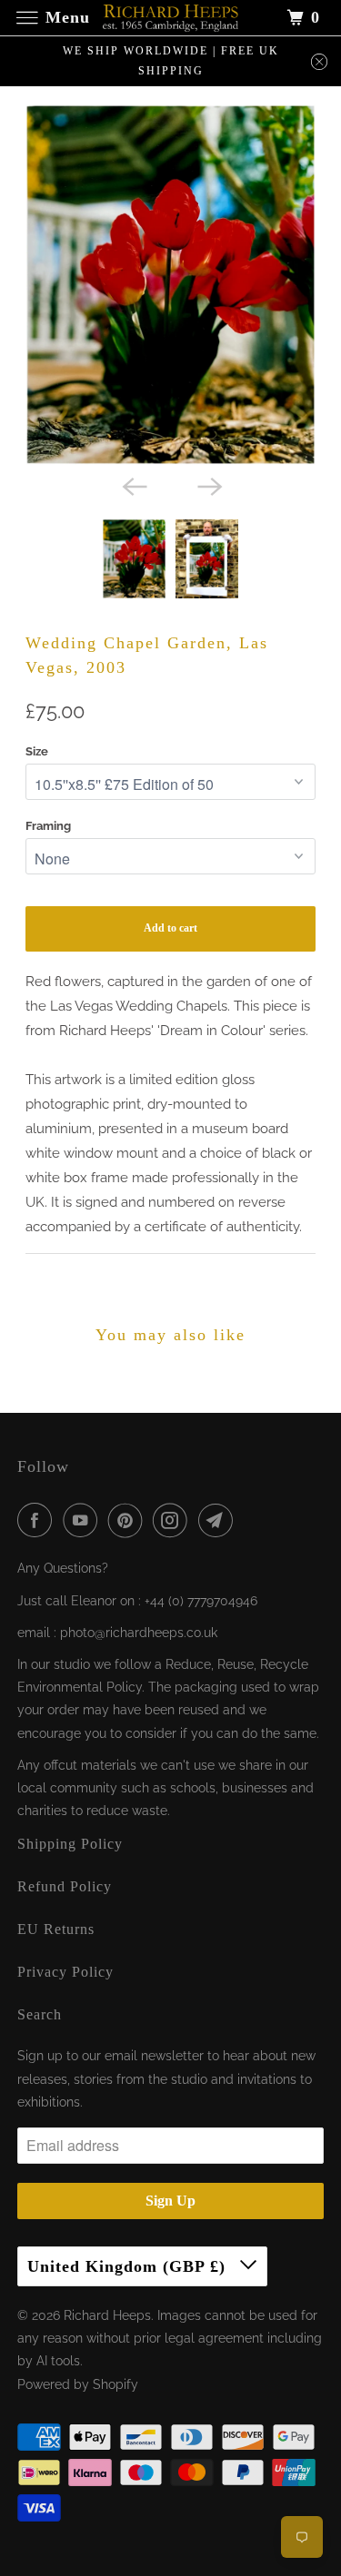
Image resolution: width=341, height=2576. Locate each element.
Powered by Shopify (78, 2384)
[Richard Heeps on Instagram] (174, 1520)
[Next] (208, 485)
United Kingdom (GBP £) (129, 2266)
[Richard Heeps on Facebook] (38, 1520)
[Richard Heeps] (171, 18)
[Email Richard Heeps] (219, 1520)
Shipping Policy (70, 1844)
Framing (48, 826)
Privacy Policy (65, 1972)
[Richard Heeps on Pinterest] (129, 1520)
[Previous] (133, 485)
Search (40, 2014)
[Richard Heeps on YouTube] (84, 1520)
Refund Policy (65, 1886)
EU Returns (56, 1929)
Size (37, 751)
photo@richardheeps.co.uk (139, 1633)
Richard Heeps (107, 2315)
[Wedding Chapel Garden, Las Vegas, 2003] (170, 285)
